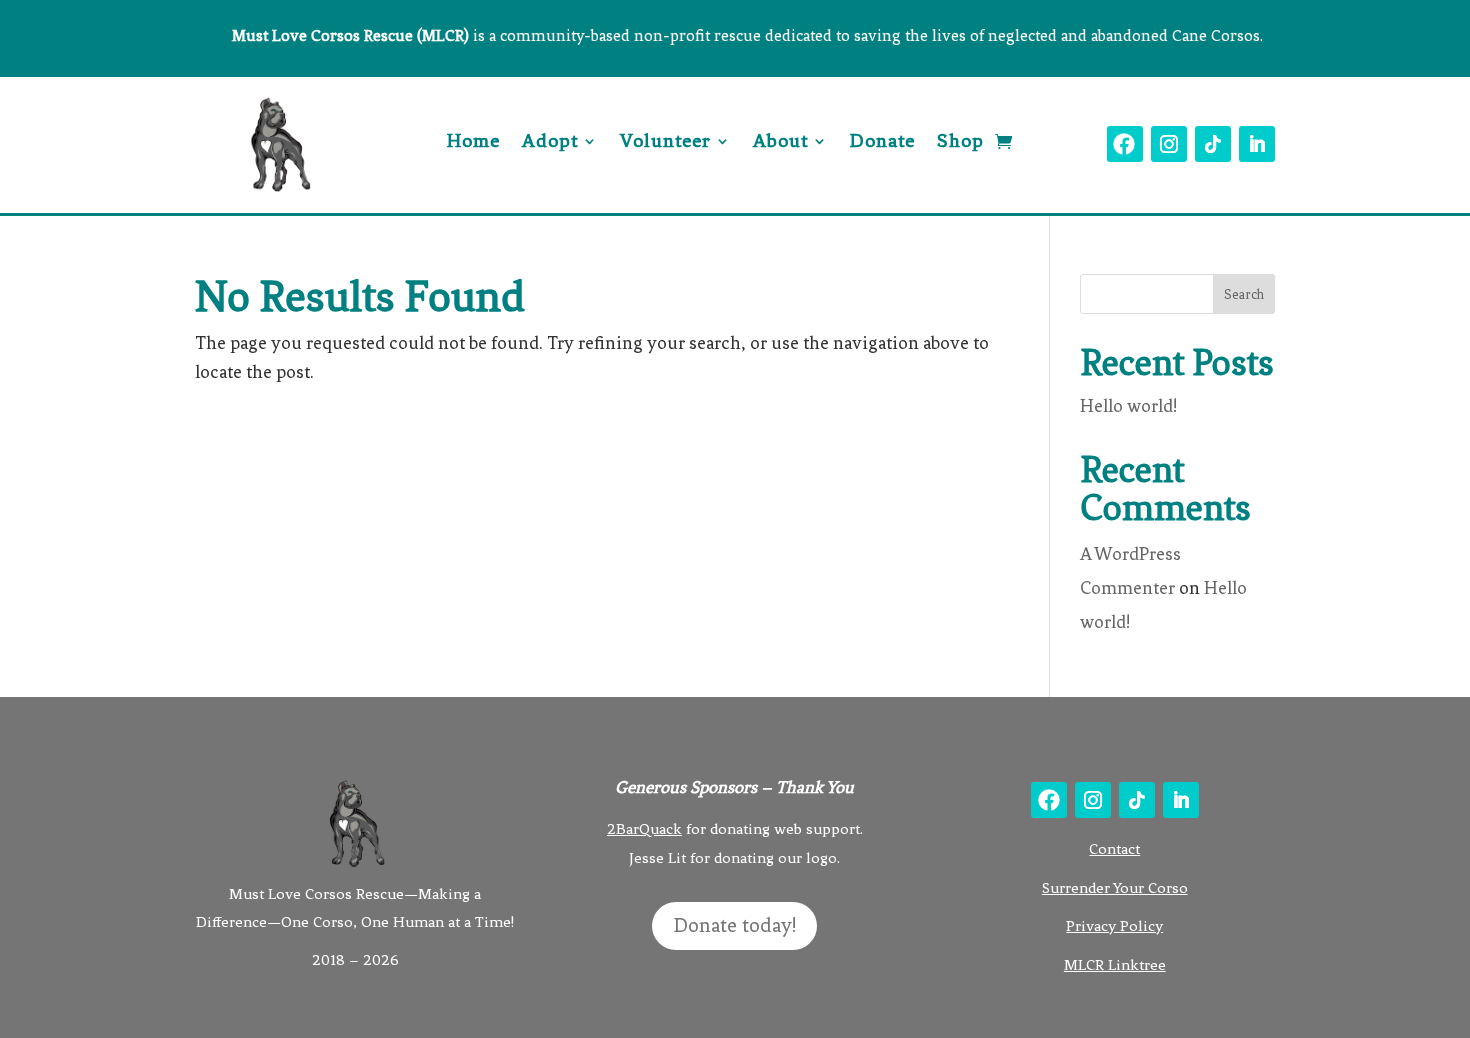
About (780, 143)
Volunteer (665, 143)
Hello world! (1128, 406)
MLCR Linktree (1115, 965)
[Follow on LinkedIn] (1257, 144)
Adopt (550, 143)
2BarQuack (644, 829)
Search (1244, 294)
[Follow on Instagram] (1169, 144)
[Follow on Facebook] (1125, 144)
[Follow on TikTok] (1213, 144)
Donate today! (734, 925)
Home (473, 143)
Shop (960, 143)
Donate (882, 143)
